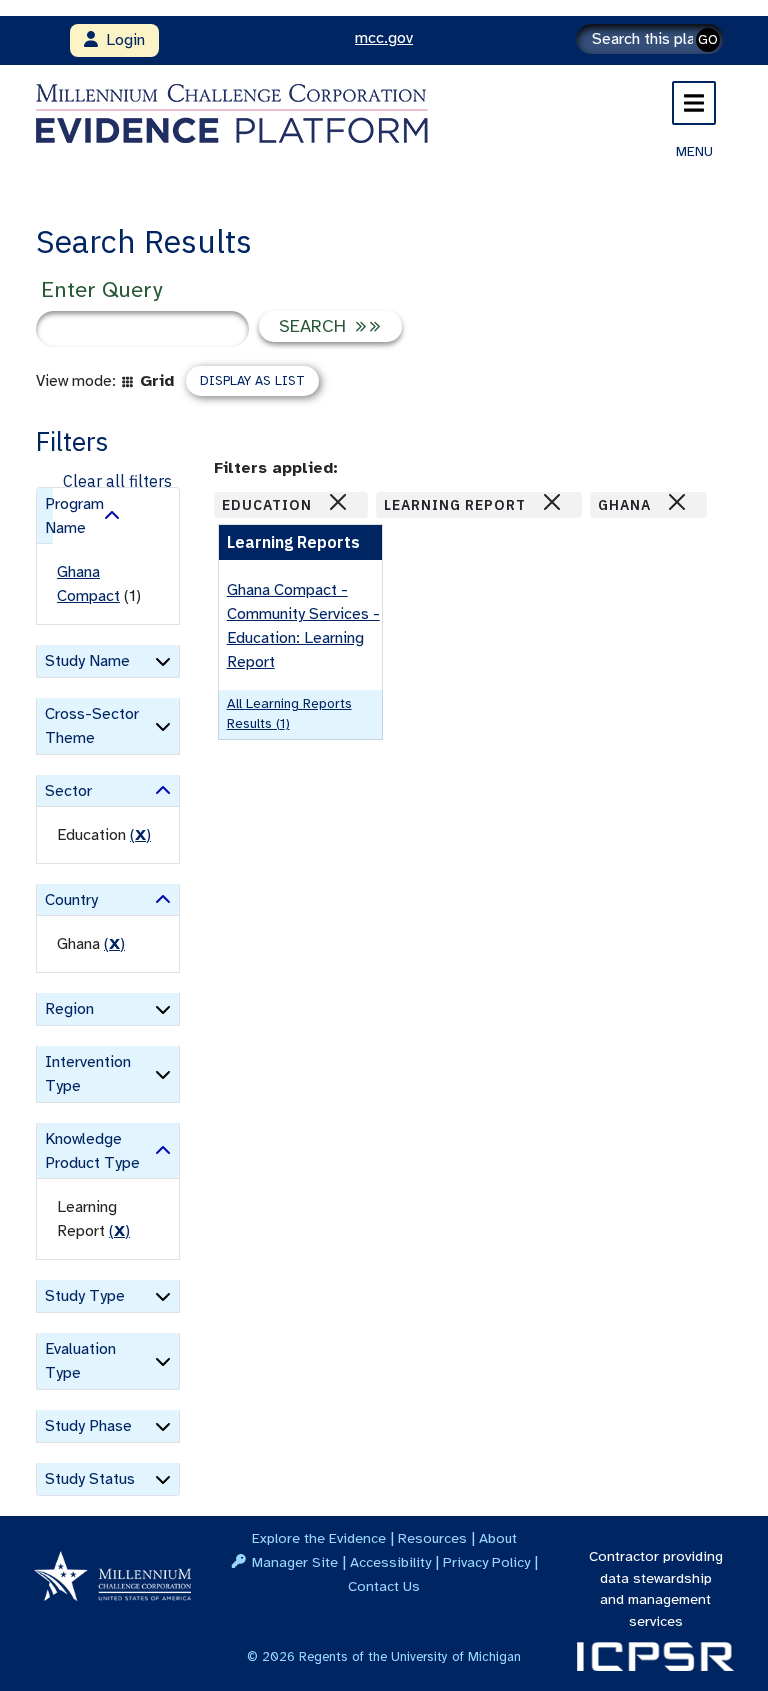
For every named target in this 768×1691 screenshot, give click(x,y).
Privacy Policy (486, 1562)
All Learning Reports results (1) (289, 713)
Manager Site (295, 1562)
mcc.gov (384, 38)
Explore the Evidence (319, 1538)
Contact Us (384, 1586)
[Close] (338, 502)
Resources (432, 1538)
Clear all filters (117, 481)
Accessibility (390, 1562)
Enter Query (101, 289)
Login (121, 40)
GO (708, 39)
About (498, 1538)
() (140, 835)
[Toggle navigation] (694, 103)
